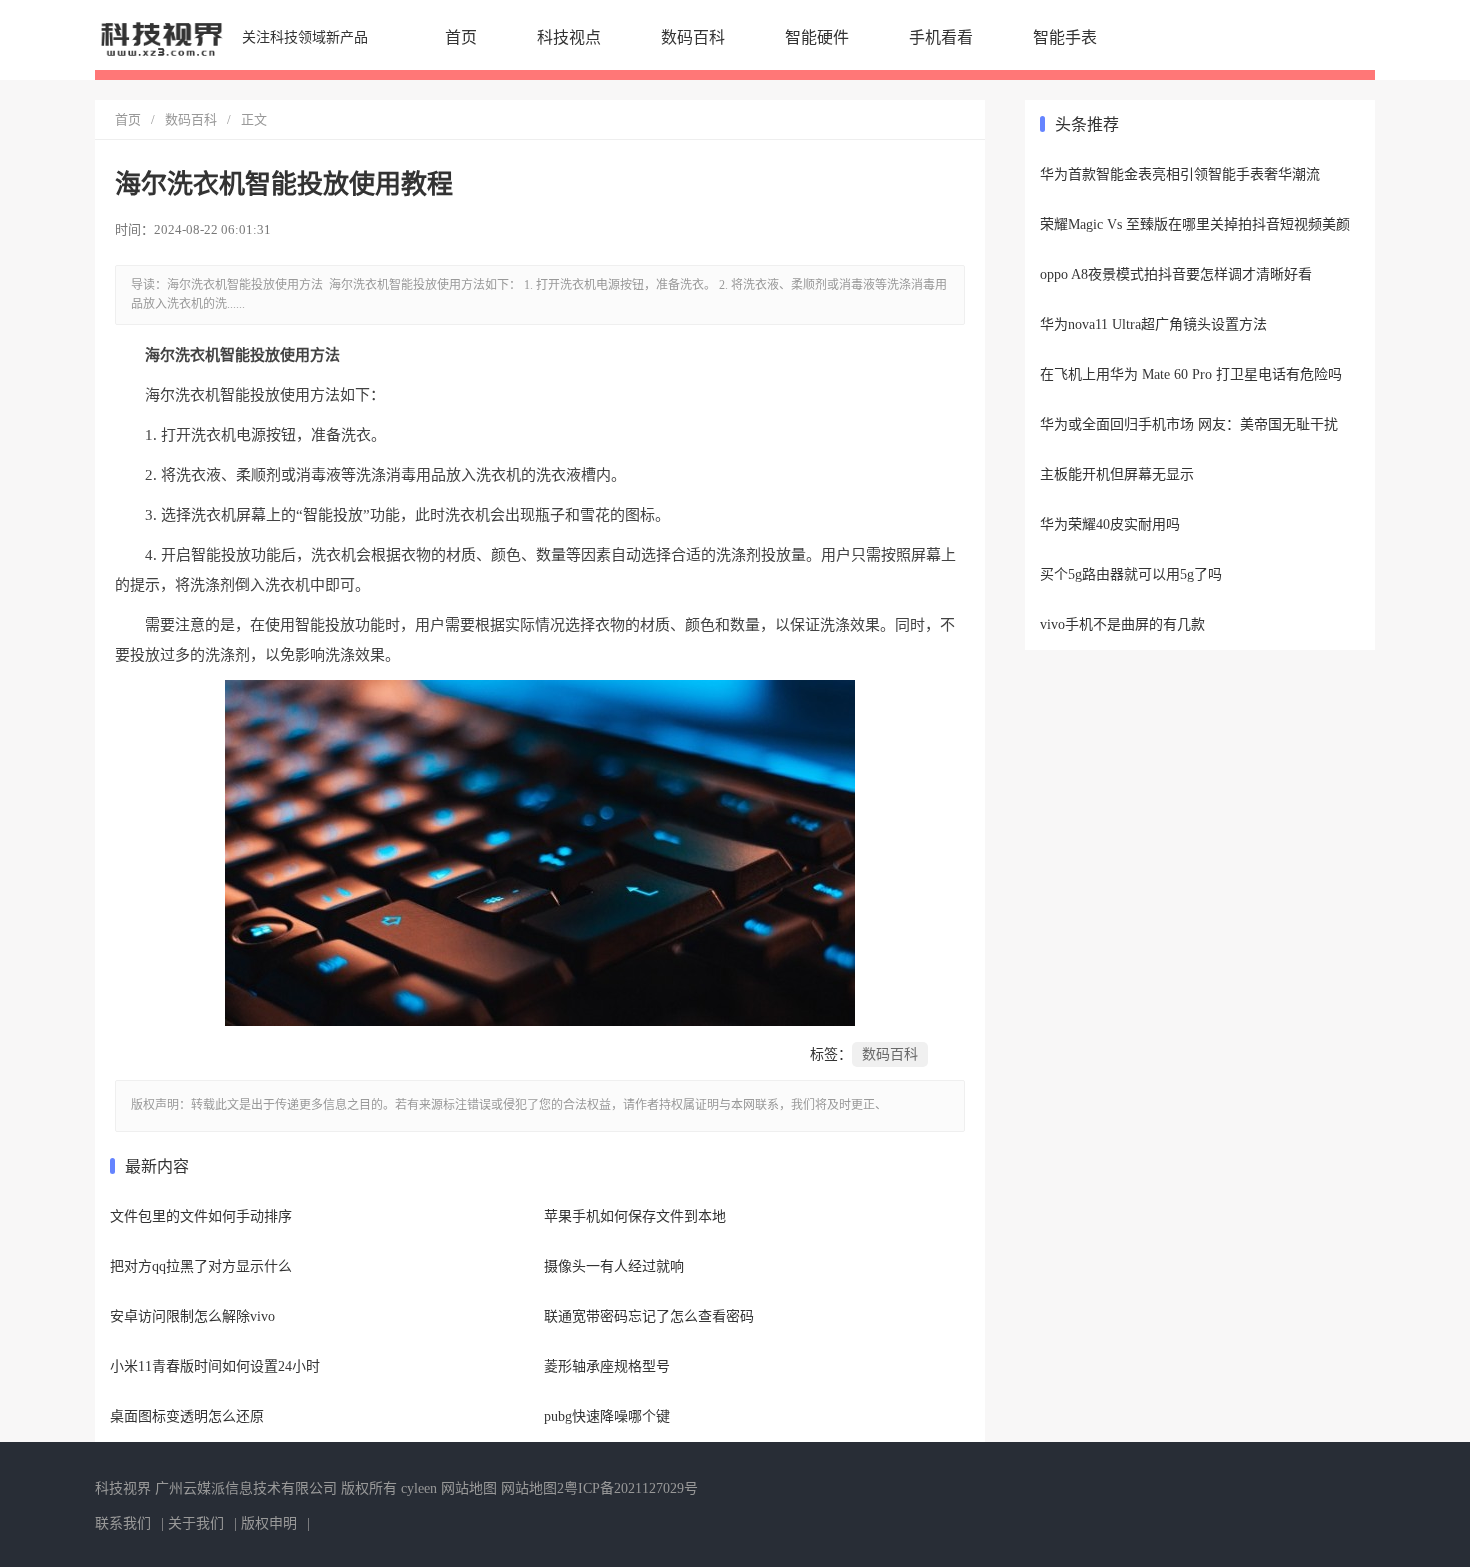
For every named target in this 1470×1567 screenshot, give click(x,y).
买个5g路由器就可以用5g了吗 (1131, 574)
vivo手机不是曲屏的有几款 (1122, 624)
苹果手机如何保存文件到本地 (635, 1216)
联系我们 (123, 1523)
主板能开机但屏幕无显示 (1117, 474)
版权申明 (269, 1523)
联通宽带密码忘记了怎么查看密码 (649, 1316)
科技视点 (569, 37)
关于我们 (196, 1523)
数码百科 (693, 37)
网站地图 (469, 1488)
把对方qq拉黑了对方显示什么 (201, 1266)
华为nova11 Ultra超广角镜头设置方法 (1153, 324)
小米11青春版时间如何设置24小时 (215, 1366)
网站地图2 (532, 1488)
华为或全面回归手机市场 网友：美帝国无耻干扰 (1189, 424)
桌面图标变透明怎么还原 (187, 1416)
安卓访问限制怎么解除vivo (192, 1316)
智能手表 (1065, 37)
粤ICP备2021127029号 (631, 1488)
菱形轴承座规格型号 (607, 1366)
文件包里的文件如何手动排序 (201, 1216)
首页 (461, 37)
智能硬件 (817, 37)
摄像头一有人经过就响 (614, 1266)
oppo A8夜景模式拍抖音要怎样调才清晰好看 (1176, 274)
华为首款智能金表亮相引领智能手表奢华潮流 (1180, 174)
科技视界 (123, 1488)
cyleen (419, 1488)
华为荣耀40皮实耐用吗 (1110, 524)
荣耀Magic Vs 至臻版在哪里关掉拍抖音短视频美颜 (1195, 224)
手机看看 (941, 37)
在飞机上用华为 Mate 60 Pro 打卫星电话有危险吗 (1191, 374)
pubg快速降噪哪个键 (607, 1416)
